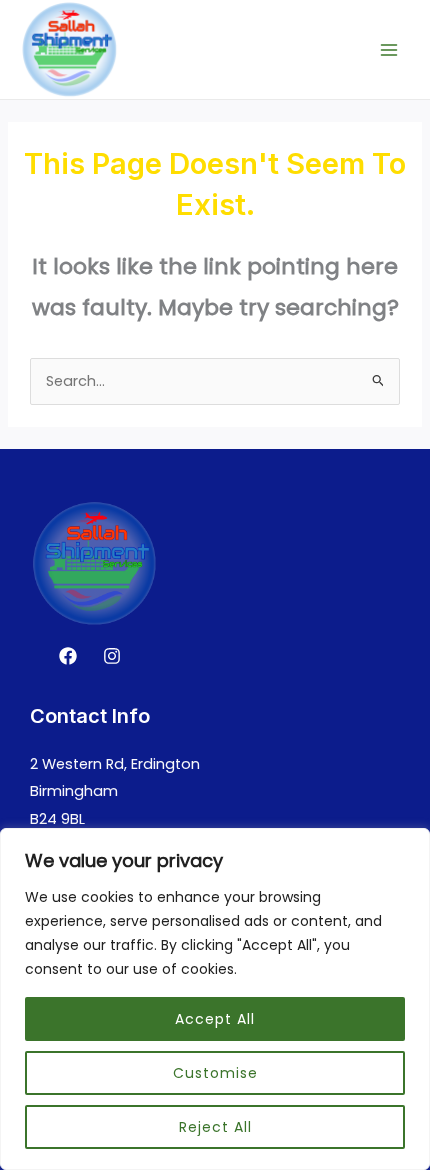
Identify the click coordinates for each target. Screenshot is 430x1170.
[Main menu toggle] (389, 50)
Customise (215, 1073)
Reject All (215, 1127)
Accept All (215, 1019)
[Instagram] (112, 656)
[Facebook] (68, 656)
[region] (215, 999)
